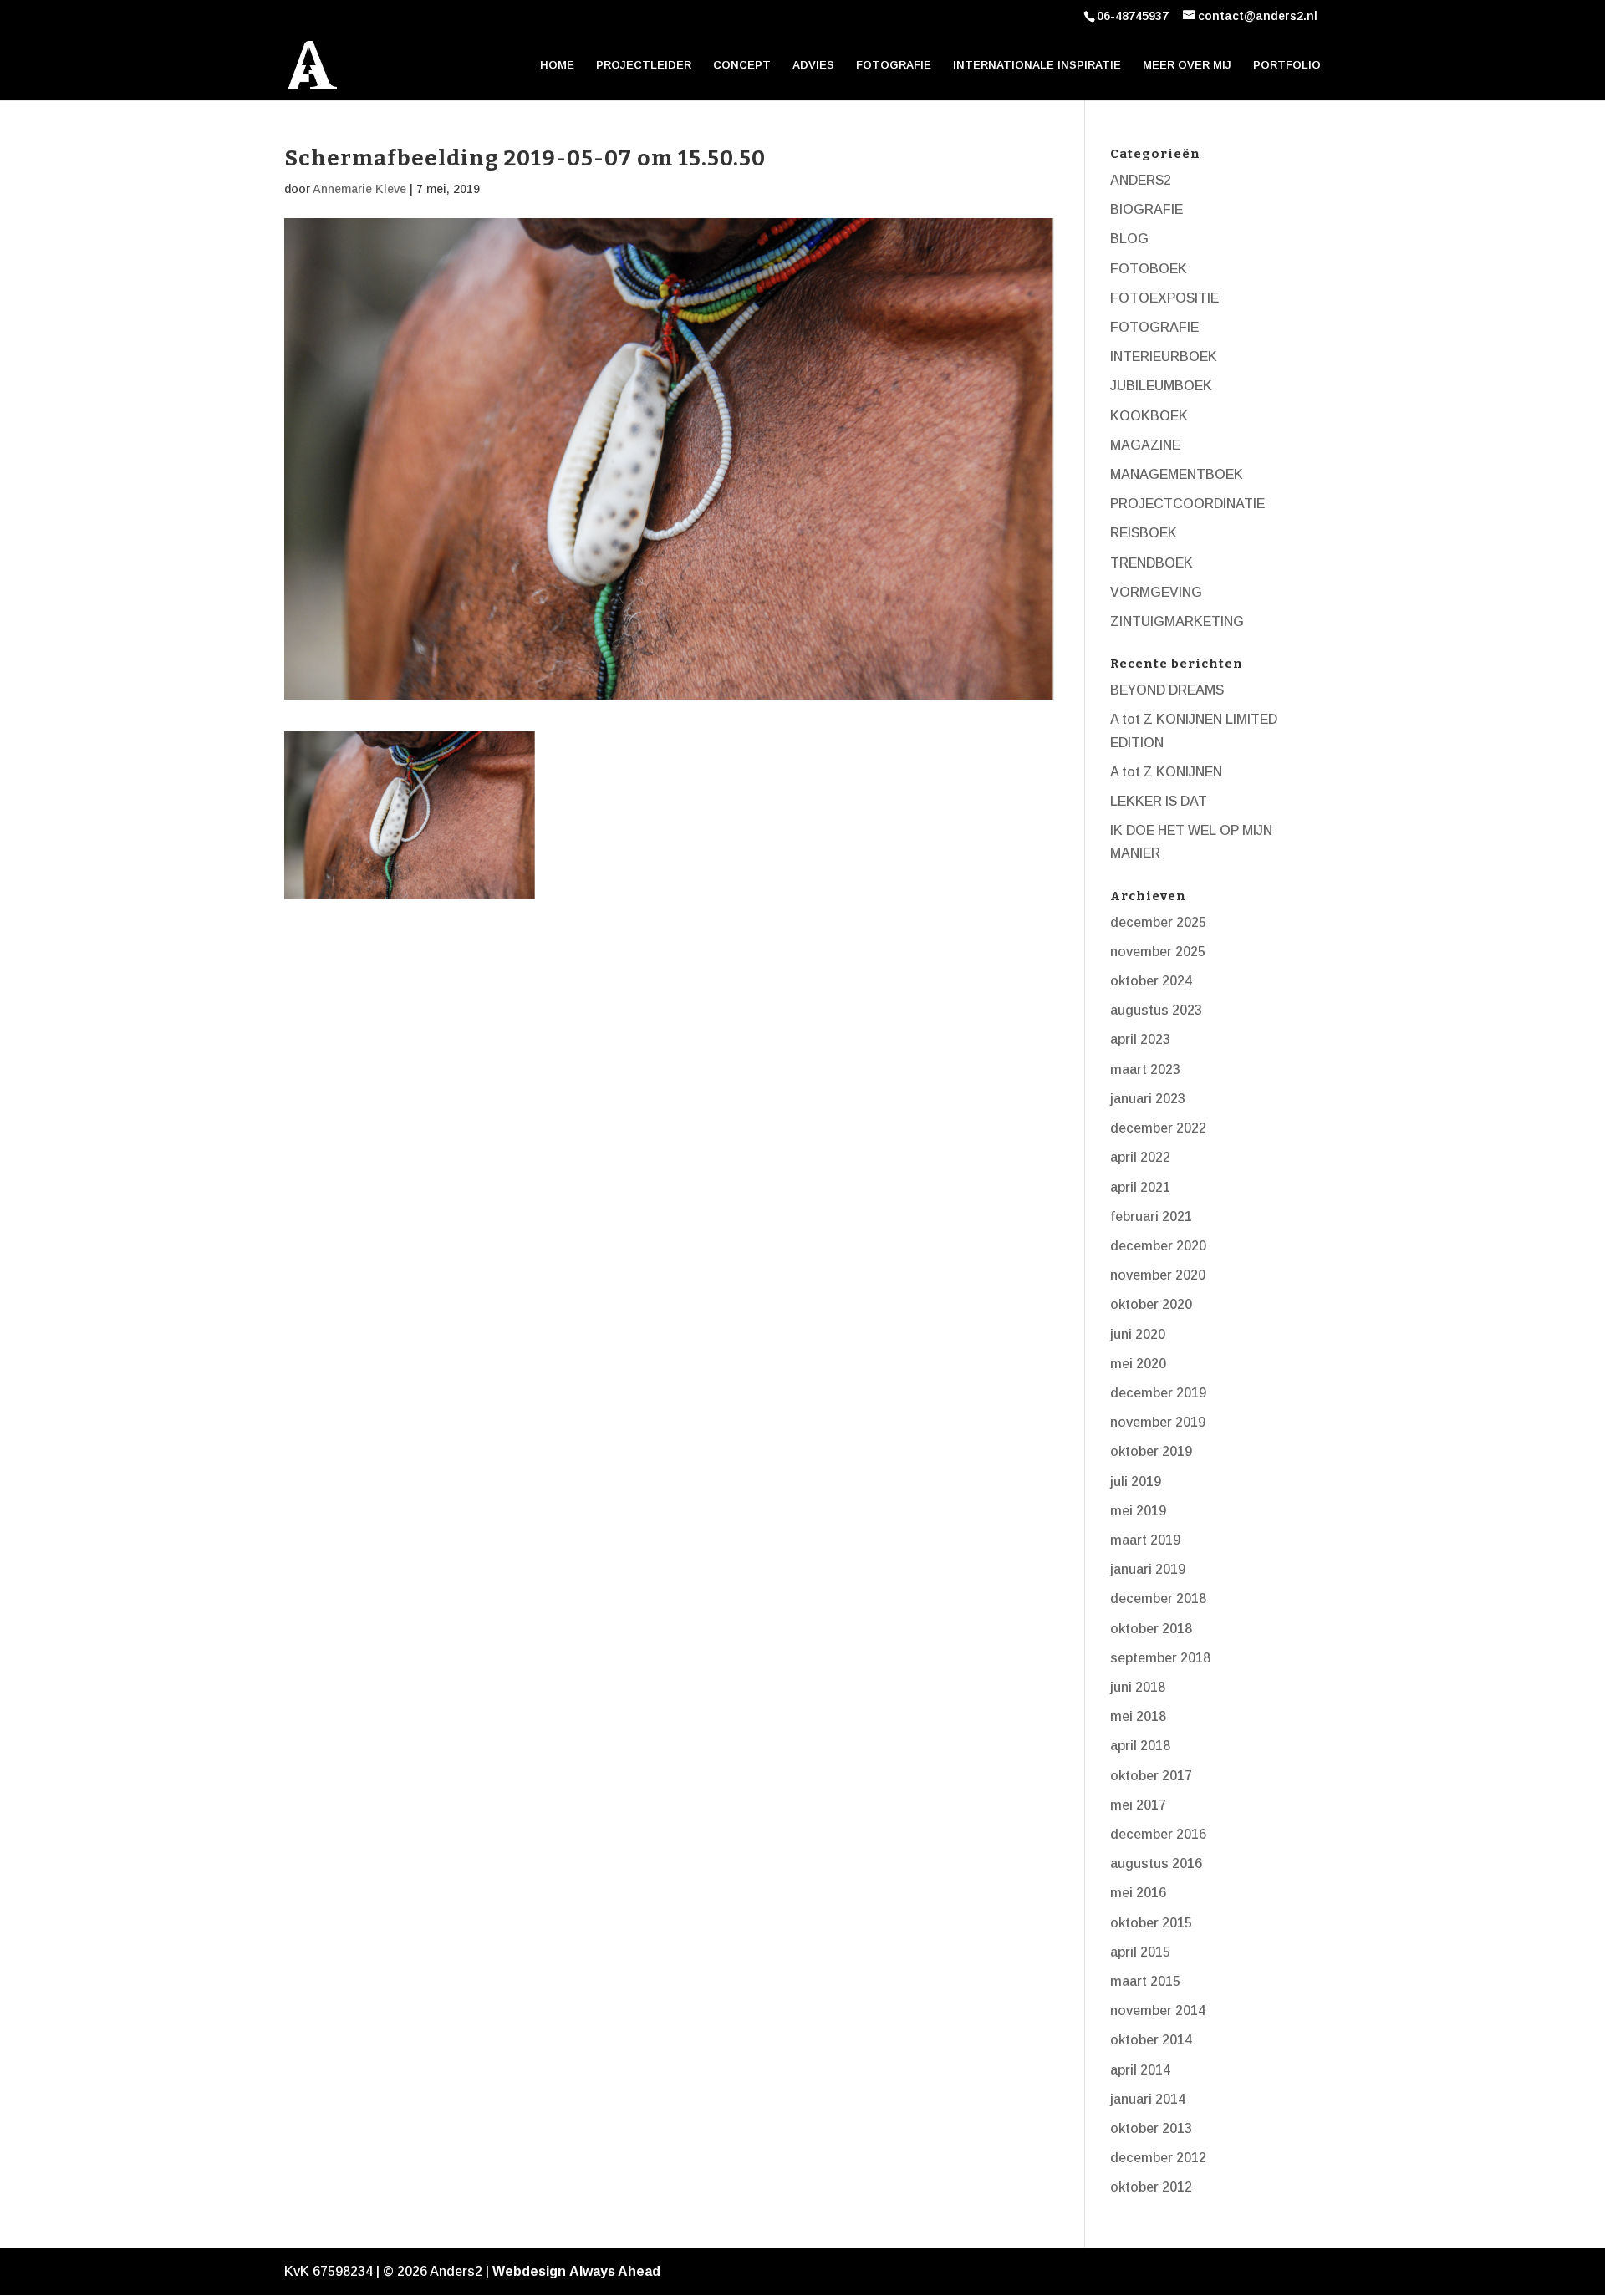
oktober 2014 (1151, 2040)
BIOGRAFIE (1146, 209)
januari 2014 (1148, 2099)
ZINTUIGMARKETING (1177, 621)
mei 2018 (1138, 1716)
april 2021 (1140, 1187)
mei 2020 (1138, 1364)
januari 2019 (1148, 1569)
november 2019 (1158, 1422)
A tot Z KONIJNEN (1166, 772)
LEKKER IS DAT (1159, 801)
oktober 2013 (1151, 2128)
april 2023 (1140, 1039)
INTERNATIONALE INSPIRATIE (1037, 65)
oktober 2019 (1151, 1451)
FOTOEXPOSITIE (1164, 298)
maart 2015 (1145, 1981)
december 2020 (1158, 1246)
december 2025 (1158, 922)
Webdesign (529, 2271)
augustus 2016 (1156, 1863)
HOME (557, 65)
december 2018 (1158, 1599)
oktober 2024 (1151, 981)
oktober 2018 (1151, 1629)
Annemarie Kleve (359, 189)
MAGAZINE (1145, 445)
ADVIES (813, 65)
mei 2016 (1138, 1893)
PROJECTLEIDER (644, 65)
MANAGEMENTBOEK (1177, 474)
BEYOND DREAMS (1167, 690)
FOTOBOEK (1149, 269)
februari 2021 (1151, 1217)
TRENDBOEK (1152, 563)
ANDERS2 (1141, 180)
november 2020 (1158, 1275)
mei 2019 (1138, 1511)
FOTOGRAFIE (894, 65)
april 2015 (1140, 1952)
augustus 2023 (1156, 1010)
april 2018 (1140, 1746)
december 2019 (1158, 1393)
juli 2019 (1136, 1481)
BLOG (1129, 239)
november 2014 (1158, 2011)
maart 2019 (1145, 1540)
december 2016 (1158, 1834)
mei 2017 (1138, 1805)
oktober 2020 (1151, 1304)
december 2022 (1158, 1128)
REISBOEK (1144, 533)
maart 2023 (1145, 1069)
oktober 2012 (1151, 2187)
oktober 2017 (1151, 1776)
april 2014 (1140, 2070)
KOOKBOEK (1149, 416)
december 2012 (1158, 2158)
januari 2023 (1148, 1099)
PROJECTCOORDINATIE (1187, 504)
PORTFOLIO (1287, 65)
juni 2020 (1138, 1334)
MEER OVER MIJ (1187, 65)
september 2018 (1160, 1658)
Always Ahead (615, 2271)
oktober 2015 (1151, 1923)
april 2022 (1140, 1157)
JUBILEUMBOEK (1161, 386)
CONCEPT (742, 65)
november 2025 (1158, 952)
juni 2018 (1138, 1687)
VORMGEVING (1156, 592)
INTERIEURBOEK (1164, 356)
